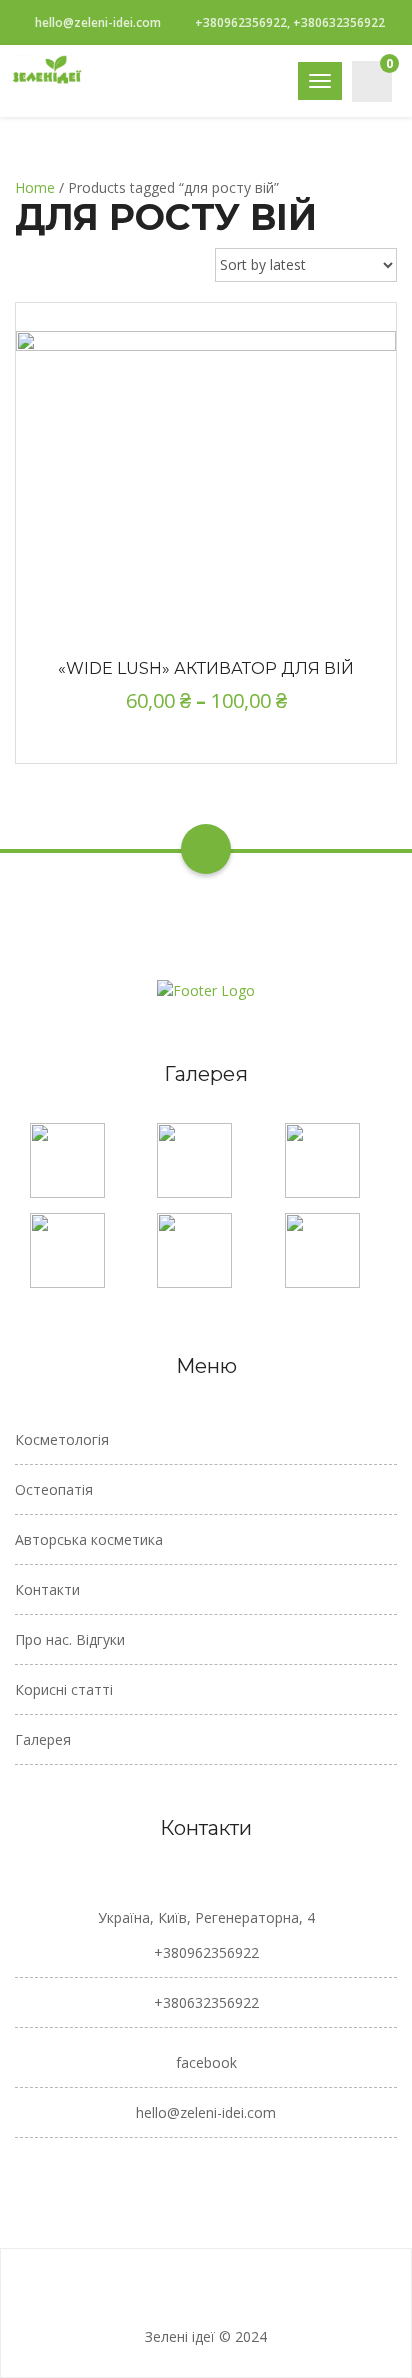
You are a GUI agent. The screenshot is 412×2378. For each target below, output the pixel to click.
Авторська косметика (89, 1539)
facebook (206, 2062)
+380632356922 (206, 2002)
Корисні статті (64, 1689)
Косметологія (62, 1439)
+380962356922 (206, 1952)
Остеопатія (54, 1489)
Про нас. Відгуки (70, 1639)
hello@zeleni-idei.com (98, 22)
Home (35, 187)
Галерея (43, 1739)
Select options (206, 462)
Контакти (47, 1589)
